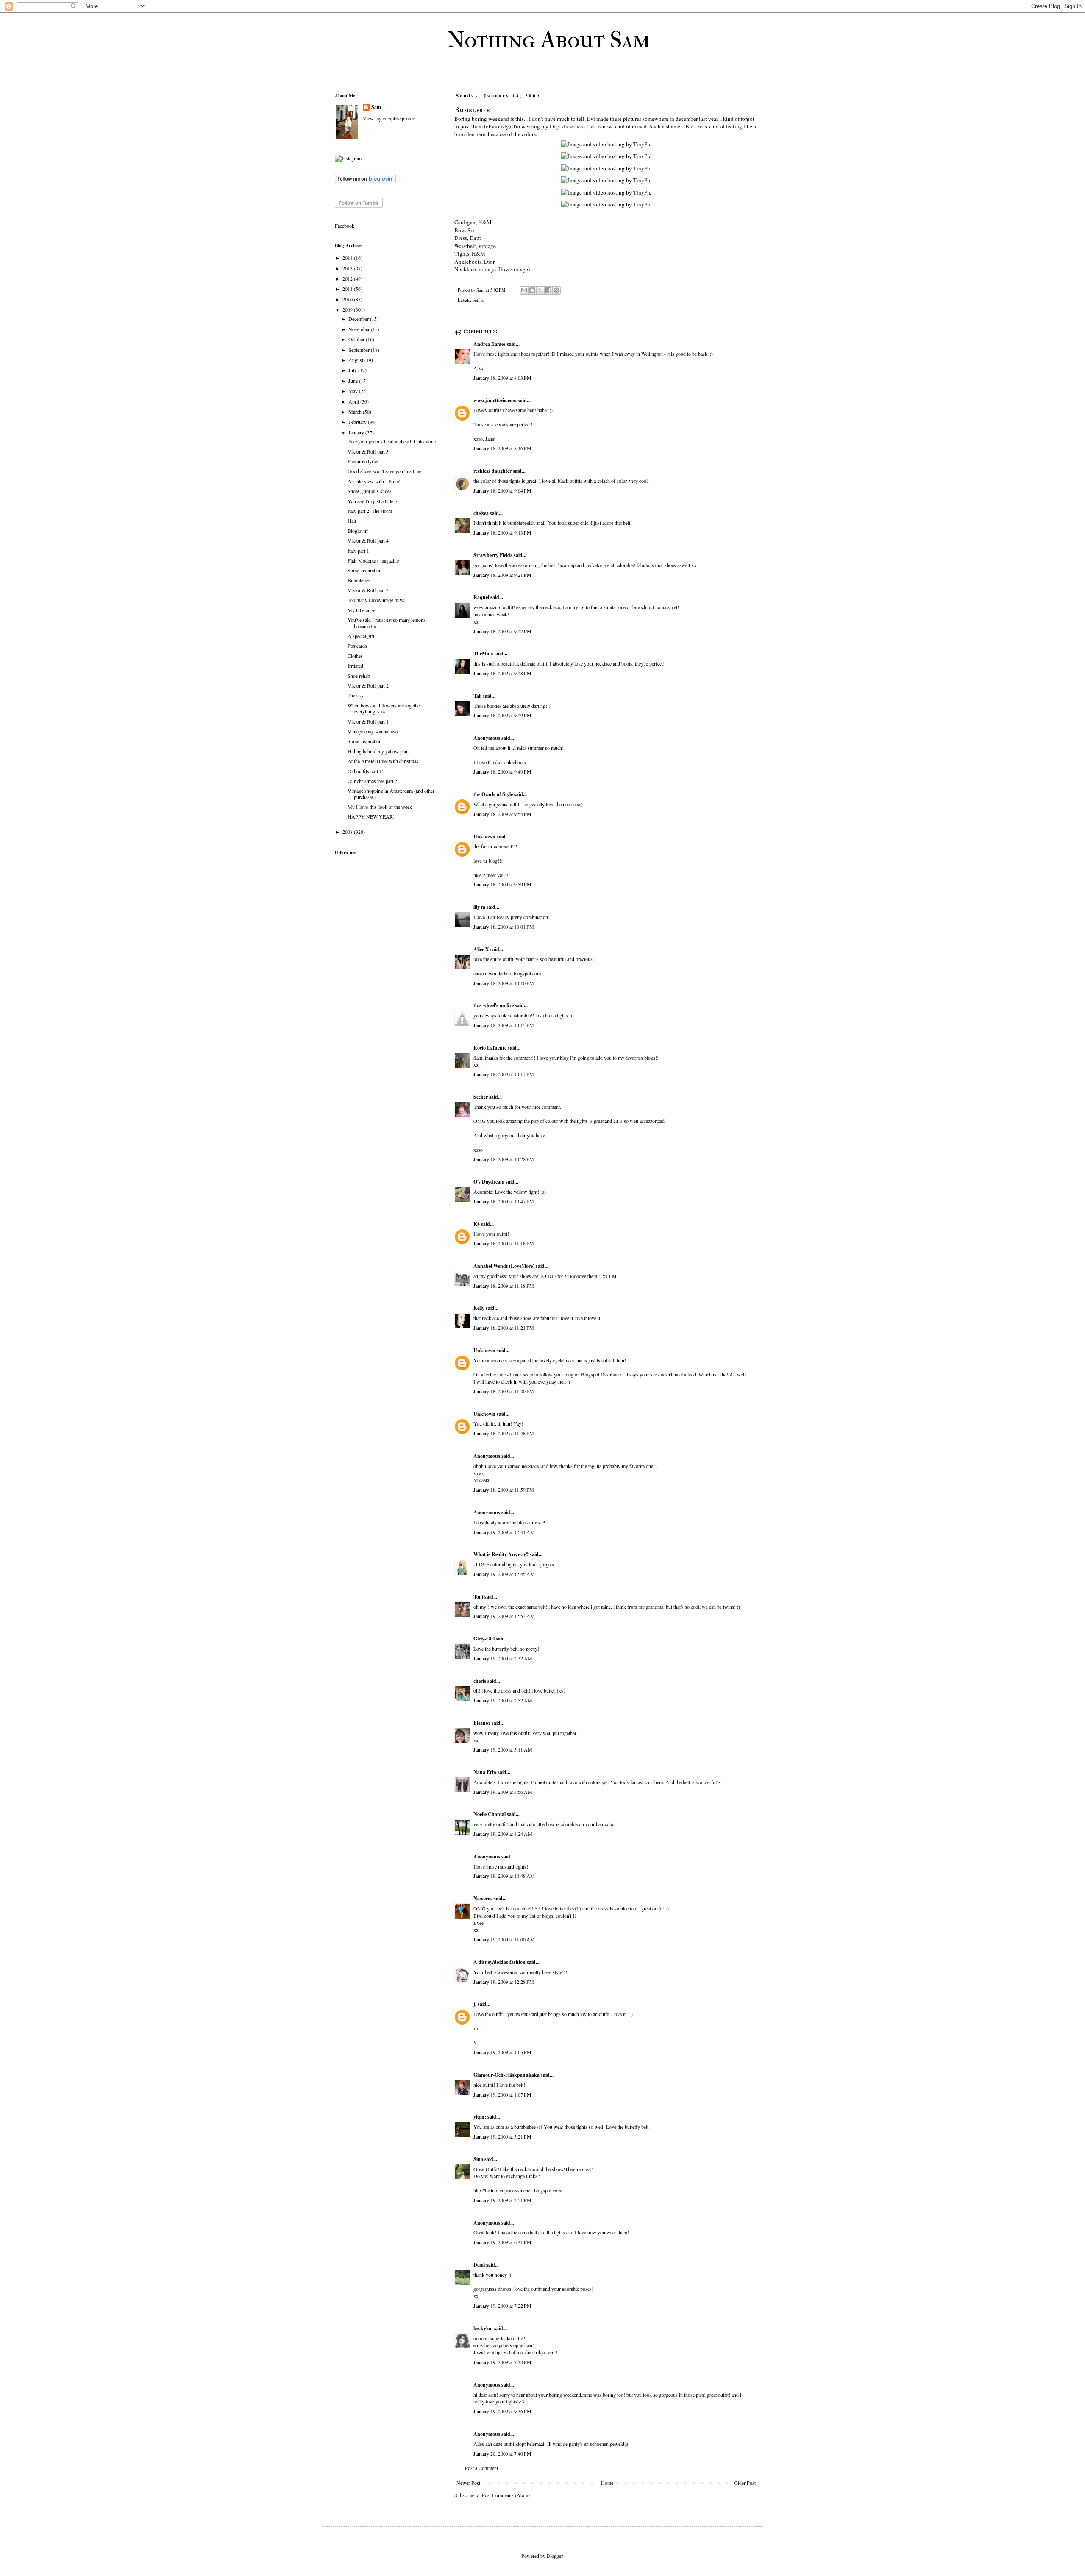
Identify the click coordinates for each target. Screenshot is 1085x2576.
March (356, 412)
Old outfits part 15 (366, 771)
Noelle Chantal (490, 1814)
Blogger (555, 2556)
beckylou (483, 2328)
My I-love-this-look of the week (380, 807)
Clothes (355, 656)
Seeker (481, 1097)
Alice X (481, 949)
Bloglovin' (358, 531)
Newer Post (468, 2483)
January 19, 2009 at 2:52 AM (503, 1700)
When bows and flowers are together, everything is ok (385, 708)
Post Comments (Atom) (506, 2495)
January (357, 432)
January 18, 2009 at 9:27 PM (502, 631)
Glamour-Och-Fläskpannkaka (506, 2075)
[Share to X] (540, 290)
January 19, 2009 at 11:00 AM (504, 1939)
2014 (348, 258)
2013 (348, 268)
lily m (479, 907)
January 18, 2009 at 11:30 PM (504, 1391)
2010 (348, 299)
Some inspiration (364, 570)
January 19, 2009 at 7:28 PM (502, 2362)
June (354, 381)
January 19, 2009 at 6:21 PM (502, 2242)
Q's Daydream (489, 1182)
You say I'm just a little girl (374, 501)
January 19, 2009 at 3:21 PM (502, 2136)
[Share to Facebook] (548, 290)
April (354, 401)
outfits (478, 300)
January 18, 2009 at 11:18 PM (504, 1243)
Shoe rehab (359, 676)
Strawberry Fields (493, 555)
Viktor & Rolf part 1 (368, 721)
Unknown (484, 837)
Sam (376, 107)
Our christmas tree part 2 (372, 781)
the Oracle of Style (493, 794)
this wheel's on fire (494, 1005)
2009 (348, 309)
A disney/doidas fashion (499, 1962)
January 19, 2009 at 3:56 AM (503, 1792)
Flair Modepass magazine (373, 560)
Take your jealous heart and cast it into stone (392, 441)
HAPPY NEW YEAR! (371, 816)
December (359, 319)
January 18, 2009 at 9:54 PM (502, 814)
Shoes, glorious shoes (370, 491)
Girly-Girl (484, 1639)
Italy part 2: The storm (370, 511)
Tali (477, 696)
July (353, 370)
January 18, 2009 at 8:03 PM (502, 378)
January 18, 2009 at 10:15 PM (504, 1025)
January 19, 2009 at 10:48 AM (504, 1876)
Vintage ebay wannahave (373, 731)
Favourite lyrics (363, 461)
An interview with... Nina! (374, 481)
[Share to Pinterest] (556, 290)
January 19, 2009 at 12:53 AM (504, 1616)
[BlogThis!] (532, 290)
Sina (479, 2159)
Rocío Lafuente (490, 1048)
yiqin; (480, 2117)
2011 (348, 289)
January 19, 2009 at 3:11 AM (503, 1749)
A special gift (361, 636)
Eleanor (482, 1723)
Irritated (355, 666)
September (360, 350)
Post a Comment (481, 2468)
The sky (356, 695)
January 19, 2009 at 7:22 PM (502, 2306)
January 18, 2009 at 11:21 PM (504, 1328)
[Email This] (524, 290)
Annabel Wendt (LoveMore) (504, 1266)
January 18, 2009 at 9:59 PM (502, 884)
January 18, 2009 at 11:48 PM (504, 1433)
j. (475, 2004)
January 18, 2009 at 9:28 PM (502, 673)
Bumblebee (359, 580)
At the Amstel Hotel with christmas (383, 761)
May (354, 391)
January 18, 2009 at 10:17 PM (504, 1074)
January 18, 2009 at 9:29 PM (502, 715)
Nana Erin (485, 1772)
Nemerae (483, 1898)
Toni (478, 1597)
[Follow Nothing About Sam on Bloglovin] (365, 181)
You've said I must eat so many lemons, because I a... (387, 623)
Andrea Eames (490, 344)
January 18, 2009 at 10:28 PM (504, 1159)
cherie (480, 1681)
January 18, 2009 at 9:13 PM (502, 532)
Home (607, 2483)
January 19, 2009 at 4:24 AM (503, 1834)
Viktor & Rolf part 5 (368, 451)
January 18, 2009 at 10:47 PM (504, 1201)
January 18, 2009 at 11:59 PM (504, 1490)
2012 (348, 278)
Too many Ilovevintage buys (376, 600)
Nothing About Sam (549, 40)
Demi (479, 2265)
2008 (348, 832)
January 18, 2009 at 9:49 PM (502, 771)
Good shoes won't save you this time (384, 471)
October (357, 339)
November (360, 329)
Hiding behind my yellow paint (379, 751)
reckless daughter (492, 471)
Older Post (745, 2483)
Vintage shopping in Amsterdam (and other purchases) (391, 794)
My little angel (362, 610)
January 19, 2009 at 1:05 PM (502, 2052)
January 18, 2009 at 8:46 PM (502, 448)
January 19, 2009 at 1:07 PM (502, 2094)
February (358, 422)
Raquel (481, 597)
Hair (352, 521)
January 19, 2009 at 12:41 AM (504, 1532)
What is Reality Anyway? (501, 1554)
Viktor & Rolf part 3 (368, 590)
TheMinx (483, 653)
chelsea (481, 513)
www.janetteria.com (495, 400)
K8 (477, 1224)
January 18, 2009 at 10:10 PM (504, 983)
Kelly (479, 1308)
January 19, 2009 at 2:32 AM (503, 1658)
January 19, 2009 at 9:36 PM (502, 2411)
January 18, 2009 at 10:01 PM (504, 927)
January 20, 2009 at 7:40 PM (502, 2453)
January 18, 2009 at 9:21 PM (502, 575)
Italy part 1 (358, 551)
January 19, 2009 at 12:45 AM (504, 1574)
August (356, 360)
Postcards (357, 646)
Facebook (345, 226)
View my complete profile (389, 118)
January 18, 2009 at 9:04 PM (502, 490)
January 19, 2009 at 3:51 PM (502, 2200)
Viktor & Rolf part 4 (368, 540)
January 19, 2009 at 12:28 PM (504, 1982)
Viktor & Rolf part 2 (368, 685)
